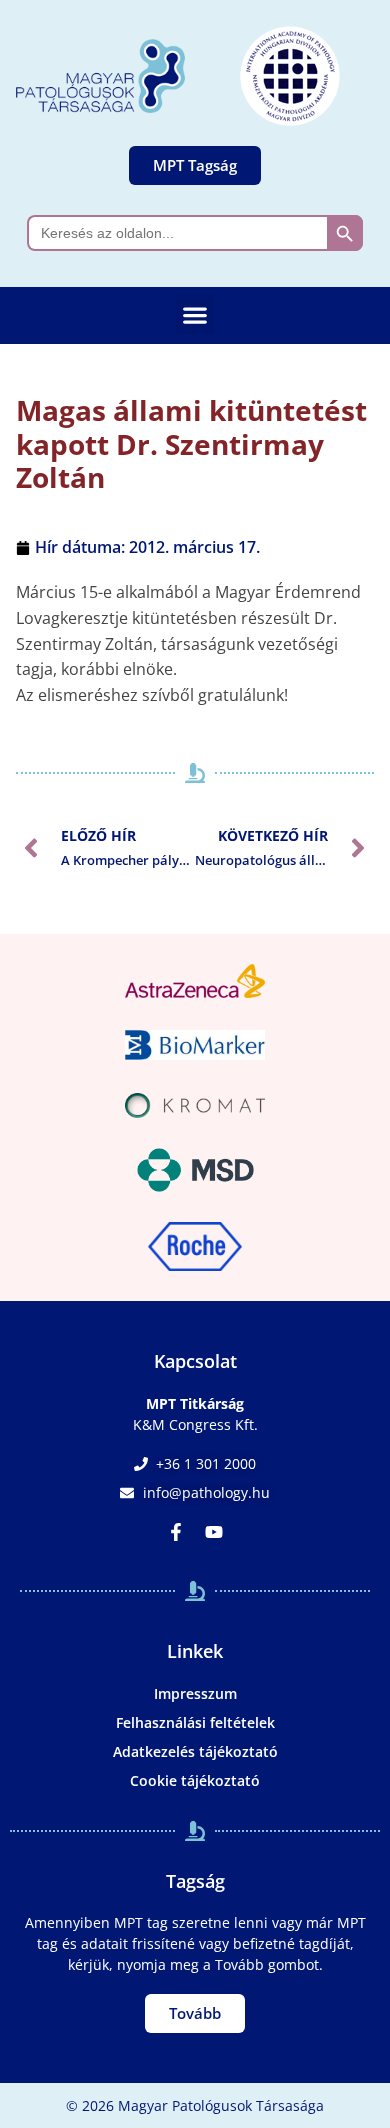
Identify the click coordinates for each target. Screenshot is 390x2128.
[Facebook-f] (176, 1532)
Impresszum (195, 1693)
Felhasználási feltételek (195, 1722)
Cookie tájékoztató (195, 1780)
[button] (195, 314)
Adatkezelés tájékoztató (195, 1751)
